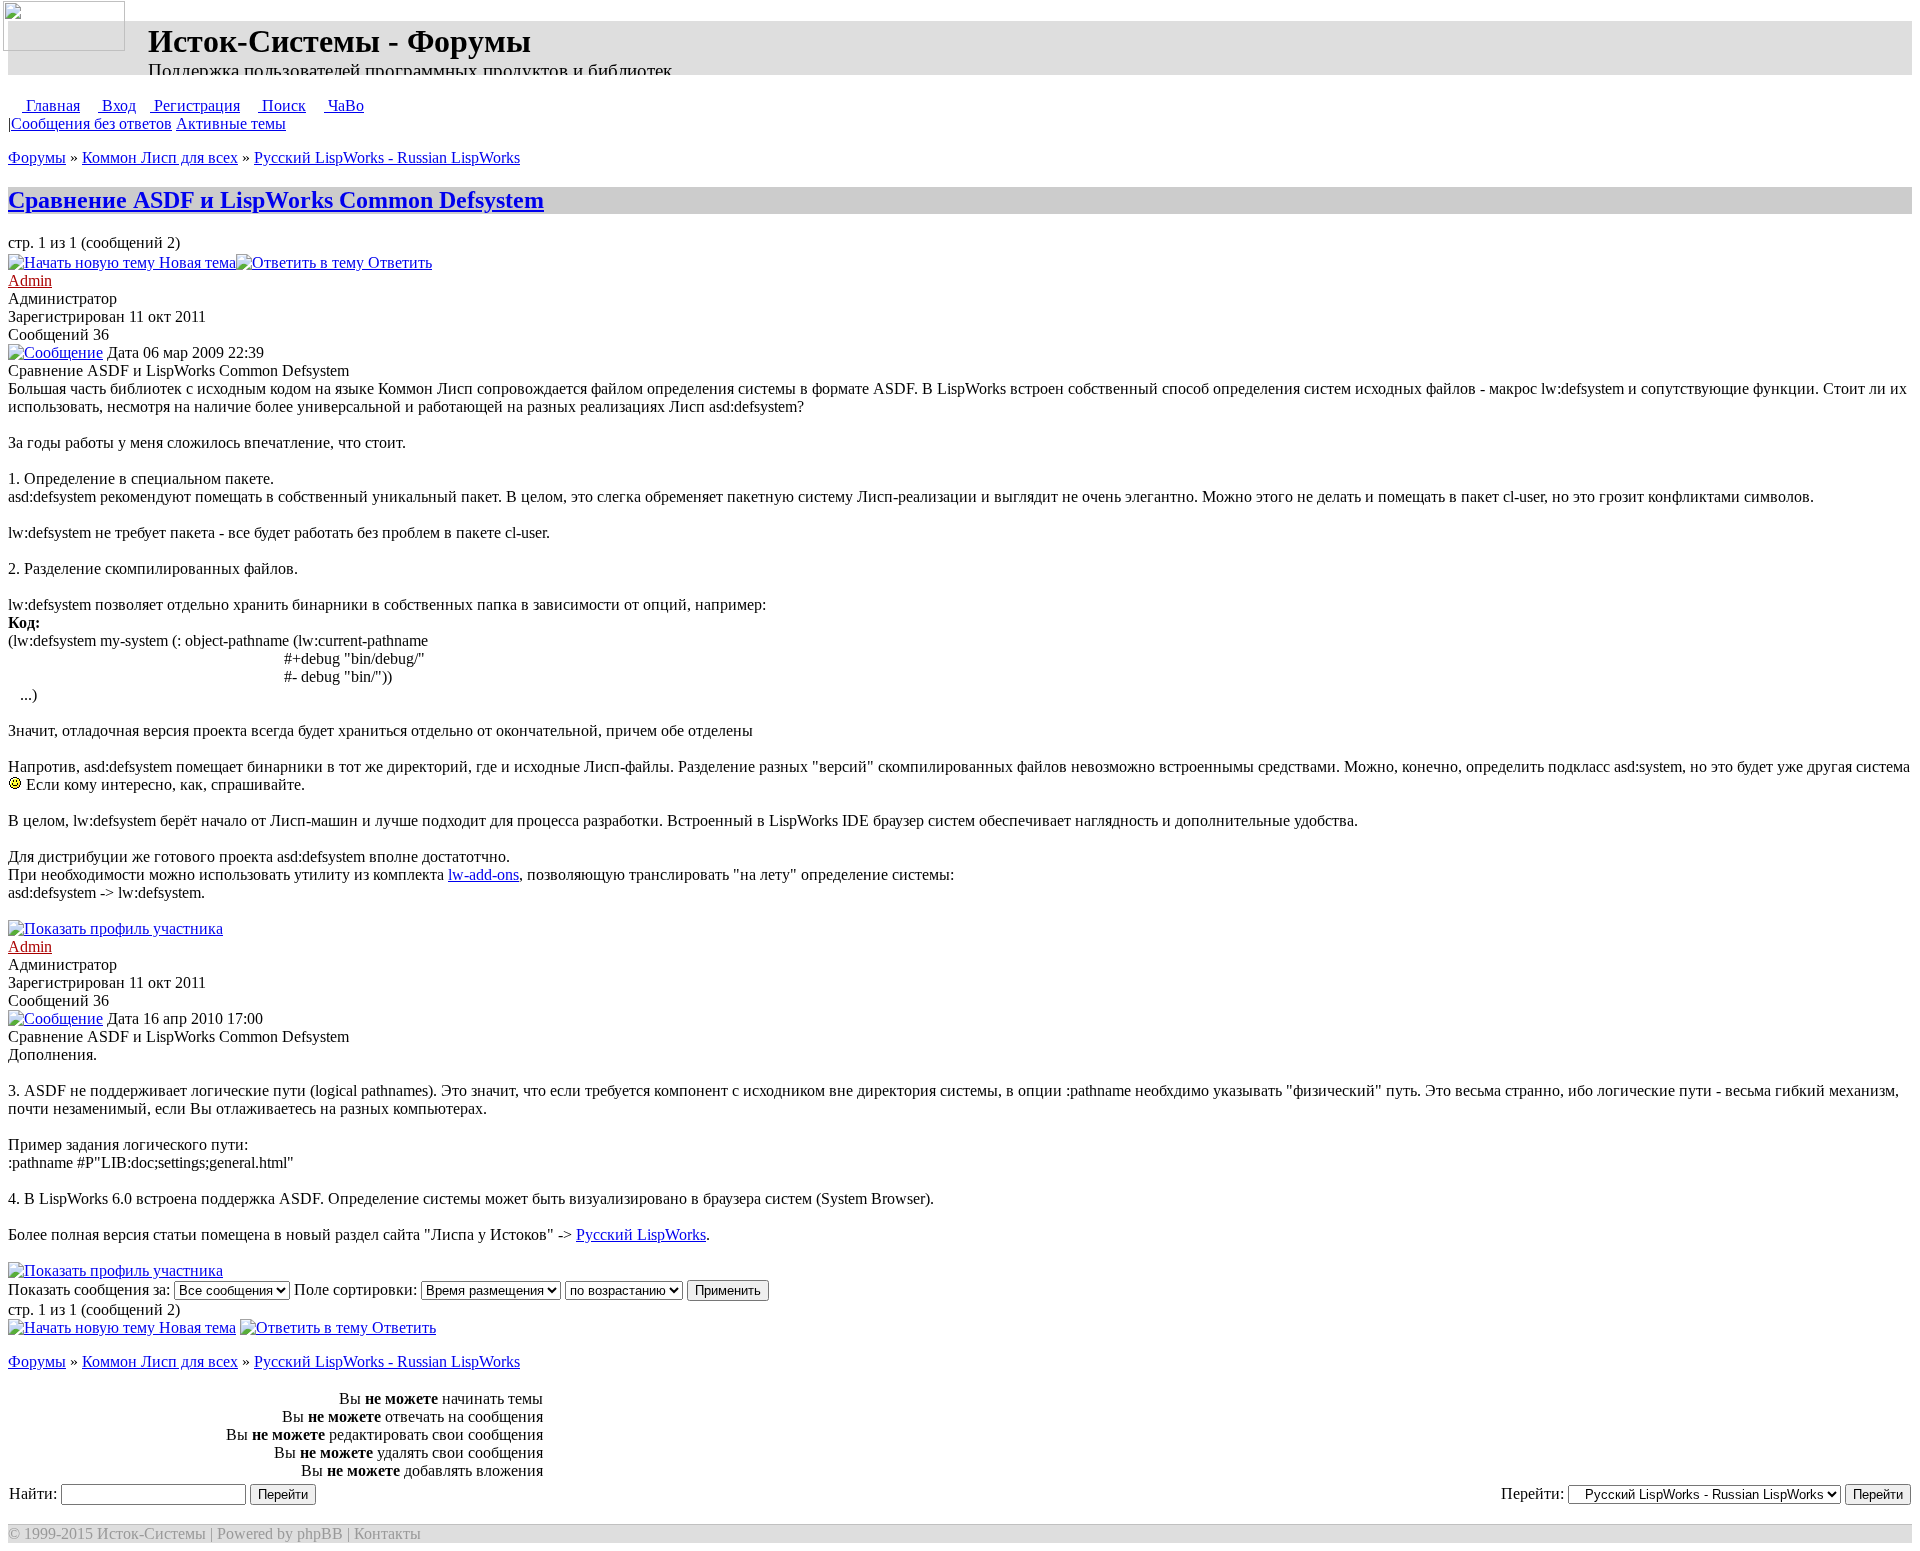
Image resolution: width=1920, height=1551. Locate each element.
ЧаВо (344, 105)
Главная (51, 105)
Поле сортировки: (357, 1289)
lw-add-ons (483, 874)
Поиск (282, 105)
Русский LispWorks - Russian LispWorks (387, 157)
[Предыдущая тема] (476, 262)
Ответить (398, 262)
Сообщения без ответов (91, 123)
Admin (30, 280)
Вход (117, 105)
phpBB (320, 1533)
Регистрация (195, 105)
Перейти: (1534, 1493)
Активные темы (231, 123)
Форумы (37, 157)
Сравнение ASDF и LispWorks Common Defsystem (276, 200)
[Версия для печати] (452, 262)
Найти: (35, 1493)
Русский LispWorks (641, 1234)
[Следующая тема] (496, 262)
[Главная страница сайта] (68, 27)
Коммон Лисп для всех (160, 157)
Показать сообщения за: (91, 1289)
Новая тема (195, 262)
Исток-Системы (151, 1533)
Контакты (387, 1533)
